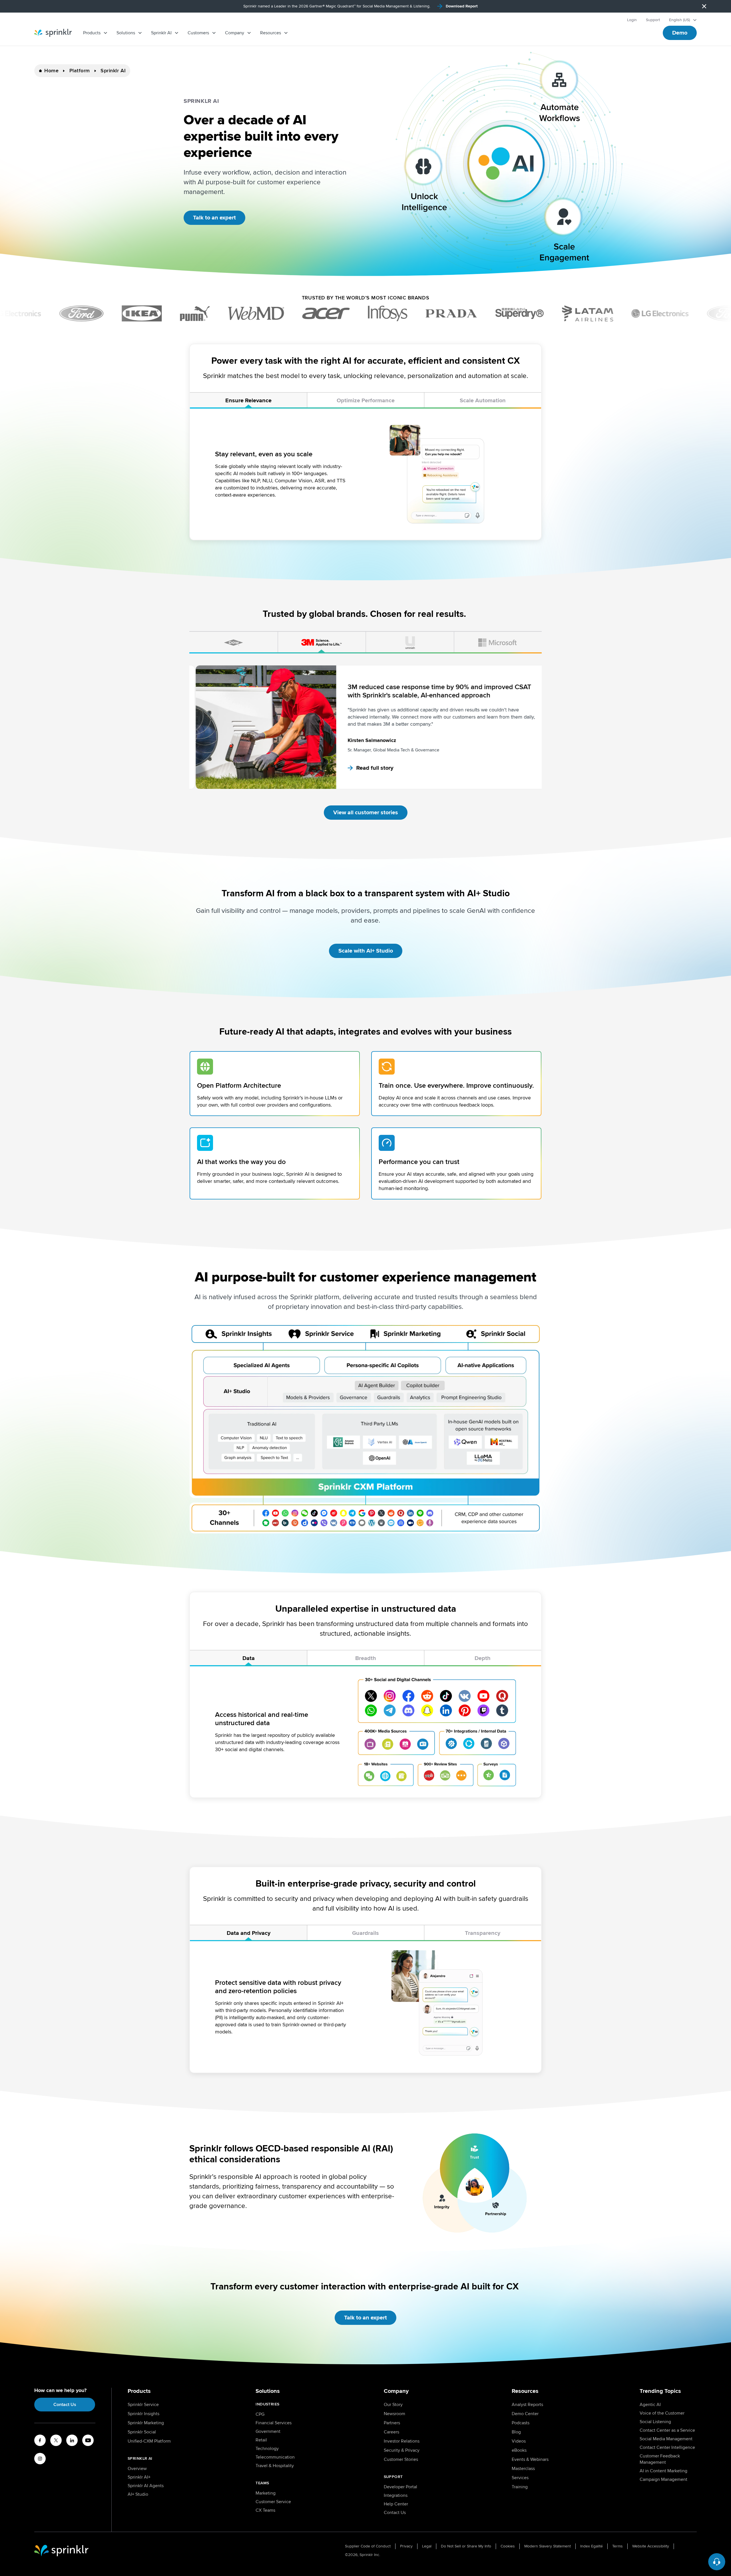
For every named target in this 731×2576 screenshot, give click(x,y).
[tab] (248, 401)
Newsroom (394, 2414)
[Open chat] (717, 2562)
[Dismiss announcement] (704, 6)
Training (520, 2487)
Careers (391, 2432)
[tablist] (365, 401)
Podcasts (521, 2423)
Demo (680, 33)
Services (520, 2478)
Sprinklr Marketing (146, 2423)
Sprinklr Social (142, 2432)
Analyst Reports (527, 2405)
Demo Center (525, 2414)
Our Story (393, 2405)
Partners (392, 2423)
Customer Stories (401, 2459)
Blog (516, 2432)
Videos (519, 2441)
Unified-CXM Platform (149, 2441)
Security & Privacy (402, 2450)
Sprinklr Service (143, 2405)
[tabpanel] (365, 474)
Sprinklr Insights (143, 2414)
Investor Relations (402, 2441)
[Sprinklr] (53, 33)
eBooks (519, 2450)
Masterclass (523, 2469)
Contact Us (65, 2405)
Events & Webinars (530, 2459)
